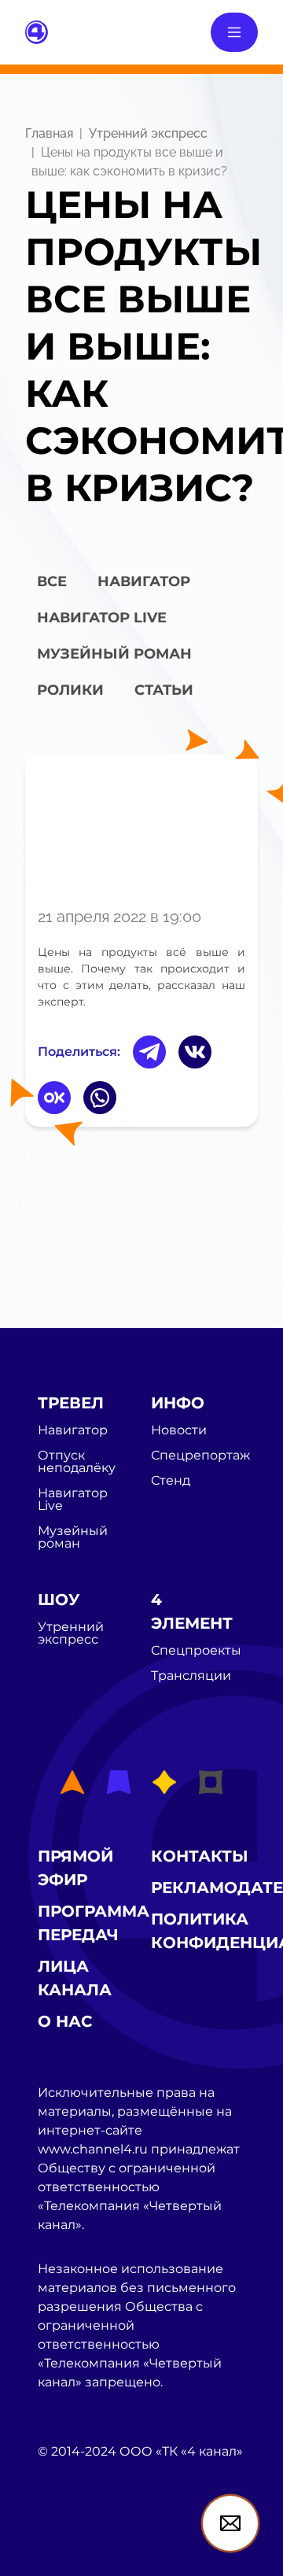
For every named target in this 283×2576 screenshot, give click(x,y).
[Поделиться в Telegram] (149, 1052)
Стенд (171, 1481)
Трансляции (191, 1676)
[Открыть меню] (234, 32)
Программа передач (94, 1923)
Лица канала (75, 1978)
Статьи (164, 690)
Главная (49, 133)
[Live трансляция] (72, 2540)
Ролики (70, 690)
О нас (65, 2021)
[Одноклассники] (54, 1098)
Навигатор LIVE (102, 618)
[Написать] (230, 2523)
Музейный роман (114, 654)
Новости (179, 1430)
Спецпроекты (196, 1651)
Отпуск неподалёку (77, 1462)
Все (52, 581)
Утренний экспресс (148, 133)
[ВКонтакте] (195, 1052)
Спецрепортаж (200, 1456)
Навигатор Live (73, 1500)
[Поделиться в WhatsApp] (100, 1098)
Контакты (200, 1856)
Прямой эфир (75, 1868)
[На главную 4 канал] (37, 31)
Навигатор (144, 581)
